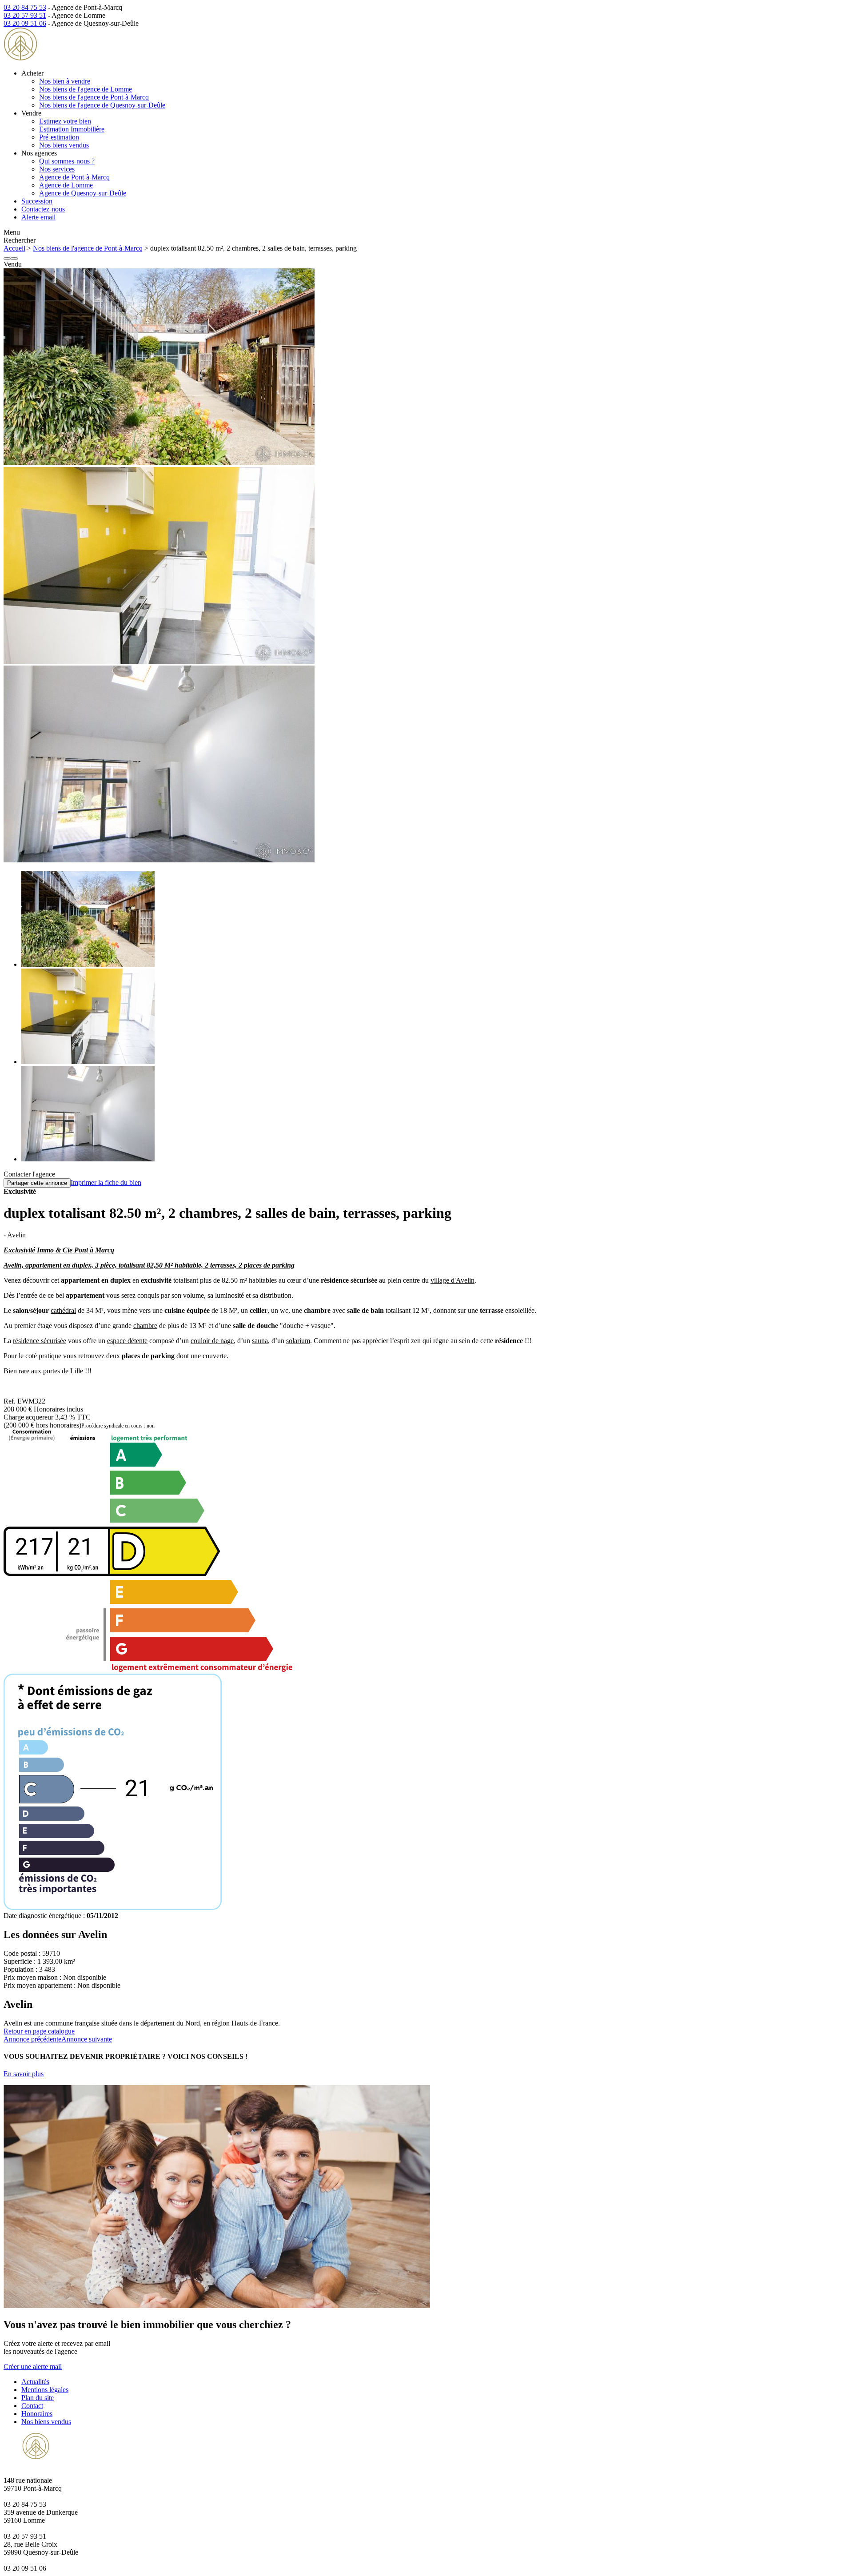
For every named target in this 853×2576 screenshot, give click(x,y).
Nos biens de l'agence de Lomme (86, 89)
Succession (37, 201)
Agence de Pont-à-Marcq (74, 177)
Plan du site (38, 2398)
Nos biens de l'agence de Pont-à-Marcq (94, 97)
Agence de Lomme (66, 185)
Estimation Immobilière (72, 129)
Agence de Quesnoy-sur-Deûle (83, 193)
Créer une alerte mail (33, 2367)
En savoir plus (24, 2074)
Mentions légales (45, 2390)
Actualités (35, 2382)
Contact (32, 2406)
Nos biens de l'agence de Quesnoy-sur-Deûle (102, 105)
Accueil (14, 248)
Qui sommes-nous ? (67, 161)
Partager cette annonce (37, 1183)
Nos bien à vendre (65, 81)
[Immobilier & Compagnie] (60, 58)
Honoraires (37, 2414)
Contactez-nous (43, 209)
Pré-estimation (59, 137)
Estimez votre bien (65, 121)
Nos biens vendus (64, 145)
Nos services (57, 169)
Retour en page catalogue (39, 2031)
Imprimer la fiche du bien (106, 1182)
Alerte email (38, 217)
